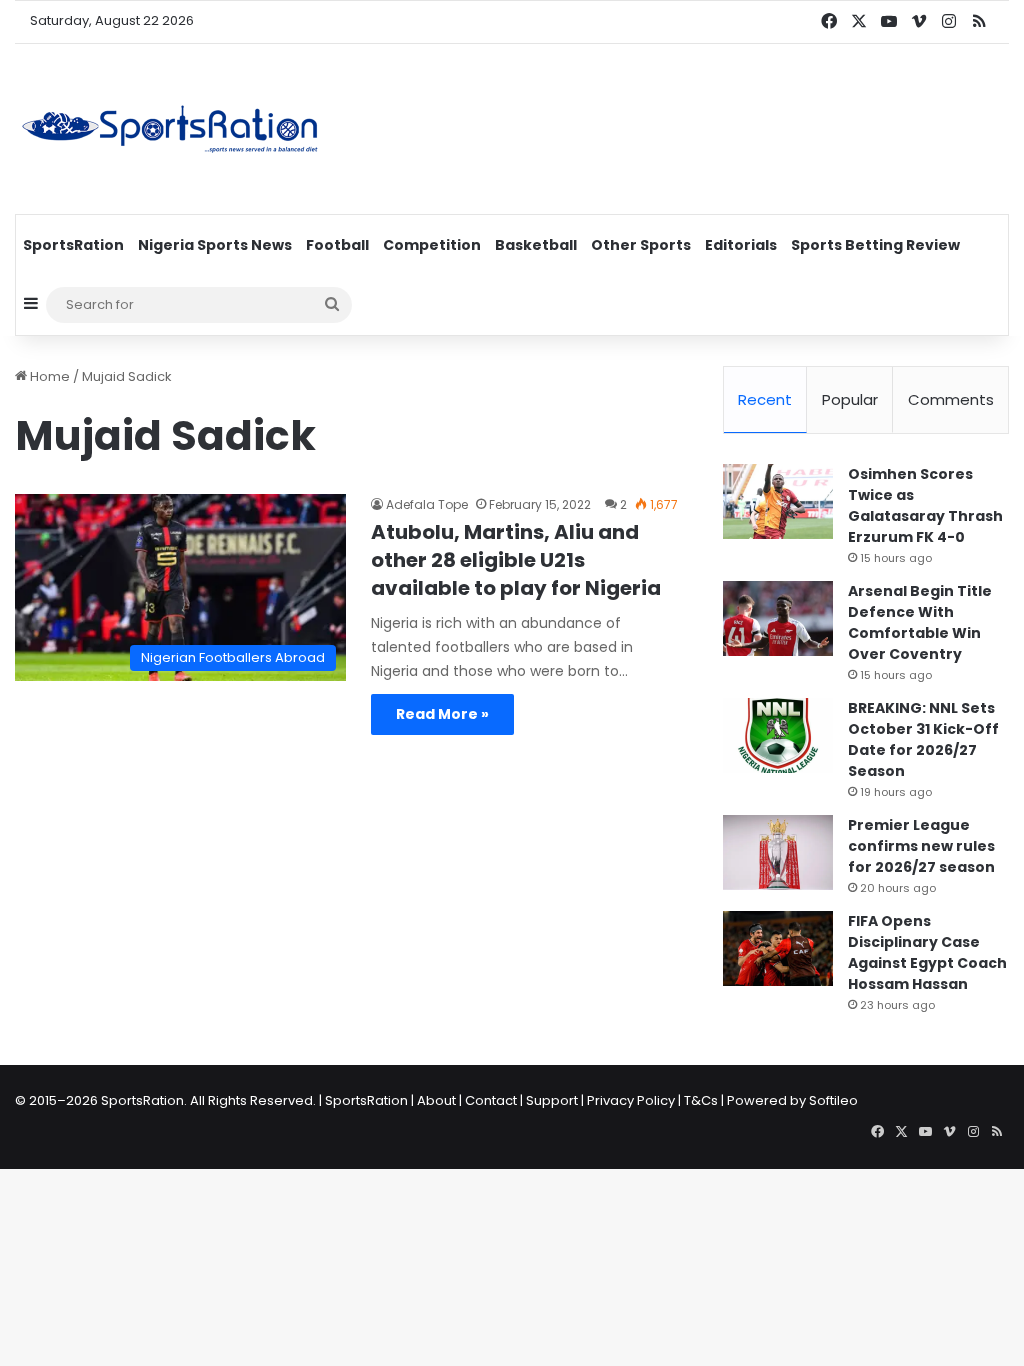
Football (337, 245)
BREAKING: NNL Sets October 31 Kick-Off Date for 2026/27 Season (923, 739)
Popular (850, 399)
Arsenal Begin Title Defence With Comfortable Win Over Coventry (920, 622)
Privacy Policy (631, 1100)
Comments (951, 399)
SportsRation (73, 245)
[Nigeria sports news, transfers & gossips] (170, 129)
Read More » (442, 714)
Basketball (536, 245)
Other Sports (641, 245)
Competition (432, 245)
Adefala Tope (427, 504)
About (436, 1100)
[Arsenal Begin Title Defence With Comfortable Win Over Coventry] (778, 618)
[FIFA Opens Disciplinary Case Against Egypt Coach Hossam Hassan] (778, 948)
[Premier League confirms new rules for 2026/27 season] (778, 852)
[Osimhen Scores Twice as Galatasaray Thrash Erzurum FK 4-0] (778, 501)
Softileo (833, 1100)
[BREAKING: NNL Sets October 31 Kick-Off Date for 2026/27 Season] (778, 735)
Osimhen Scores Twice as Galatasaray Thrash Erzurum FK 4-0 (925, 505)
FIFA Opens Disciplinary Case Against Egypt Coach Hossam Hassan (927, 952)
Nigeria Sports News (215, 245)
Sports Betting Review (875, 245)
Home (48, 376)
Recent (765, 399)
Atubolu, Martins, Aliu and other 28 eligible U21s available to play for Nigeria (516, 560)
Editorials (741, 245)
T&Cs (701, 1100)
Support (552, 1100)
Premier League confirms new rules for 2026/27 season (921, 846)
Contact (491, 1100)
